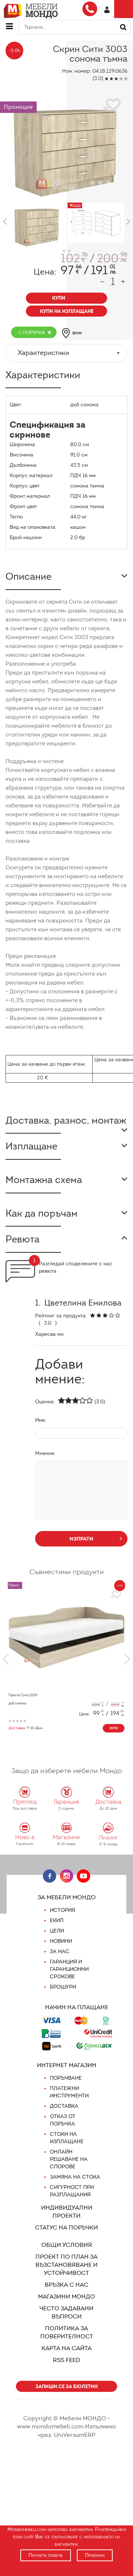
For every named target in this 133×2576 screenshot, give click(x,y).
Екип (57, 1920)
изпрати (81, 1539)
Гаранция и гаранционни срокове (69, 1969)
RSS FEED (66, 2360)
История (62, 1910)
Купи (114, 1728)
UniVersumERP (75, 2435)
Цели (57, 1931)
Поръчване (66, 2078)
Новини (61, 1941)
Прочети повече (46, 2555)
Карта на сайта (66, 2348)
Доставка (64, 2106)
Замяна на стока (75, 2177)
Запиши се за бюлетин (66, 2387)
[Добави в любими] (116, 1595)
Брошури (63, 1987)
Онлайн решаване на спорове (69, 2159)
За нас (60, 1951)
